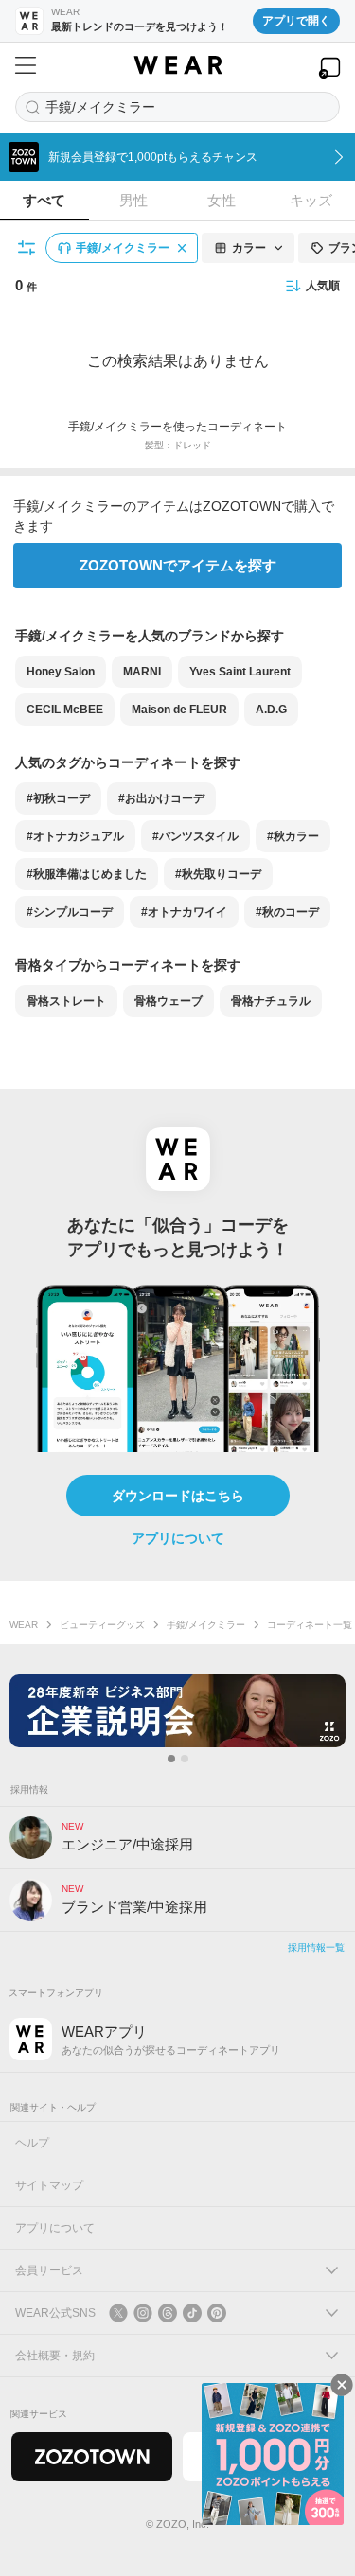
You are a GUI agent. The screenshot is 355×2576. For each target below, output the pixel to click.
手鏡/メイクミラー (206, 1625)
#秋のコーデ (287, 912)
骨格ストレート (66, 1001)
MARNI (142, 672)
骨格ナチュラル (271, 1001)
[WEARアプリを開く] (329, 68)
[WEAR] (177, 65)
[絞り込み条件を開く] (27, 248)
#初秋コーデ (58, 798)
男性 (133, 200)
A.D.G (271, 710)
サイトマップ (49, 2185)
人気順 (323, 286)
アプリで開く (296, 21)
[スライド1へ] (171, 1759)
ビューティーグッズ (102, 1625)
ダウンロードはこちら (178, 1496)
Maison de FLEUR (179, 710)
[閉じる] (342, 2385)
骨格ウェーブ (169, 1001)
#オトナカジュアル (75, 836)
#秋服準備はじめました (87, 874)
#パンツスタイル (195, 836)
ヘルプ (32, 2143)
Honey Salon (61, 672)
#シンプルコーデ (70, 912)
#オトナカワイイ (184, 912)
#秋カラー (293, 836)
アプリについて (178, 1538)
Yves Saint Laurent (240, 672)
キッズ (311, 200)
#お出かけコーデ (161, 798)
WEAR (24, 1625)
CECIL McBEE (65, 710)
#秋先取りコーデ (218, 874)
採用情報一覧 (316, 1947)
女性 (222, 200)
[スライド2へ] (185, 1759)
